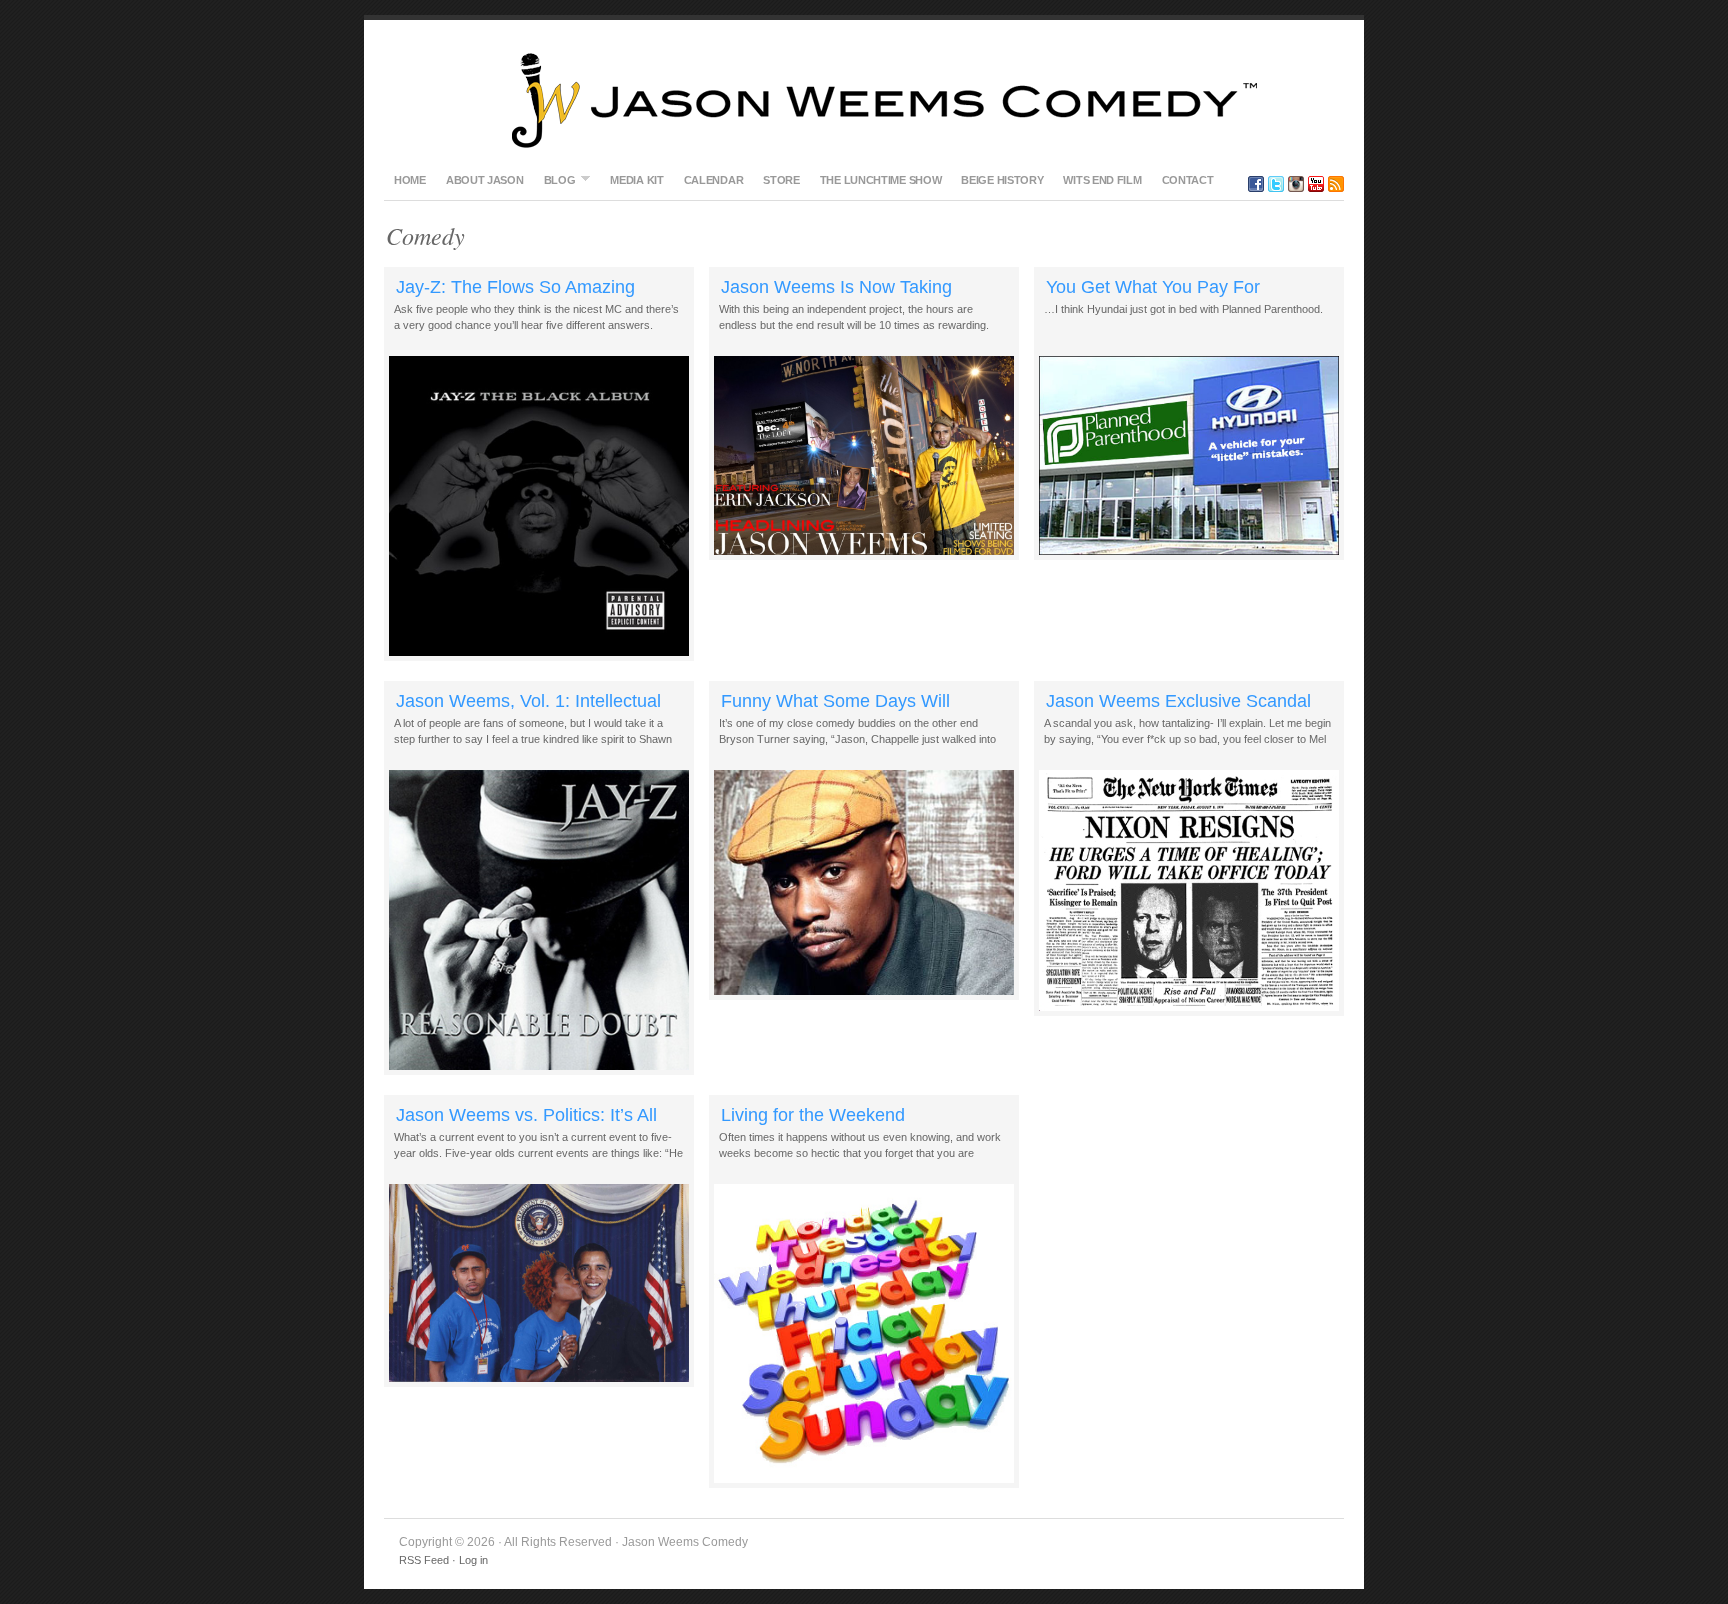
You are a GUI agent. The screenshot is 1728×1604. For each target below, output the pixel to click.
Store (781, 180)
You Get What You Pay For (1153, 287)
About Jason (485, 180)
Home (410, 180)
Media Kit (636, 180)
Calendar (714, 180)
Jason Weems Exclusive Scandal (1178, 701)
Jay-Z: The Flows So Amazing (515, 287)
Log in (473, 1560)
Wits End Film (1102, 180)
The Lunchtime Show (881, 180)
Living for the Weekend (813, 1115)
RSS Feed (424, 1560)
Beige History (1002, 180)
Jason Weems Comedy (864, 100)
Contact (1188, 180)
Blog (555, 179)
